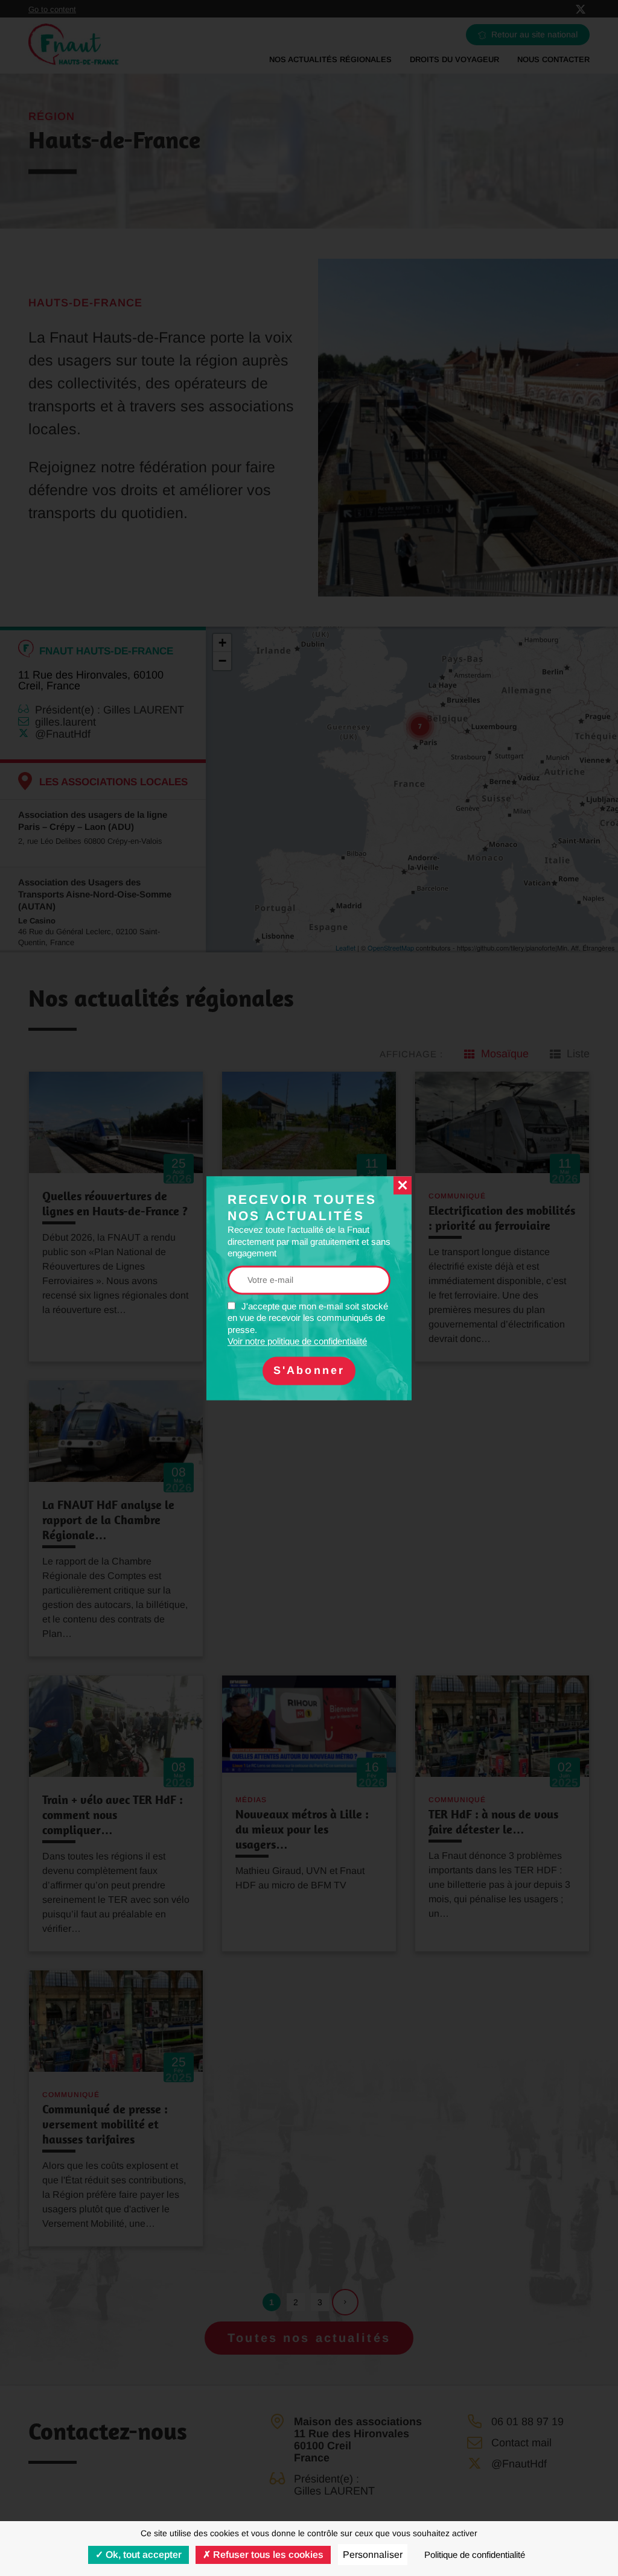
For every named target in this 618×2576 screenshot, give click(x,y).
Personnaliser (373, 2555)
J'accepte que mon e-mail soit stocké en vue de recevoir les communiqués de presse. (308, 1324)
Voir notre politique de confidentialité (297, 1342)
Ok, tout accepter (142, 2555)
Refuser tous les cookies (267, 2555)
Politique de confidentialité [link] (475, 2555)
